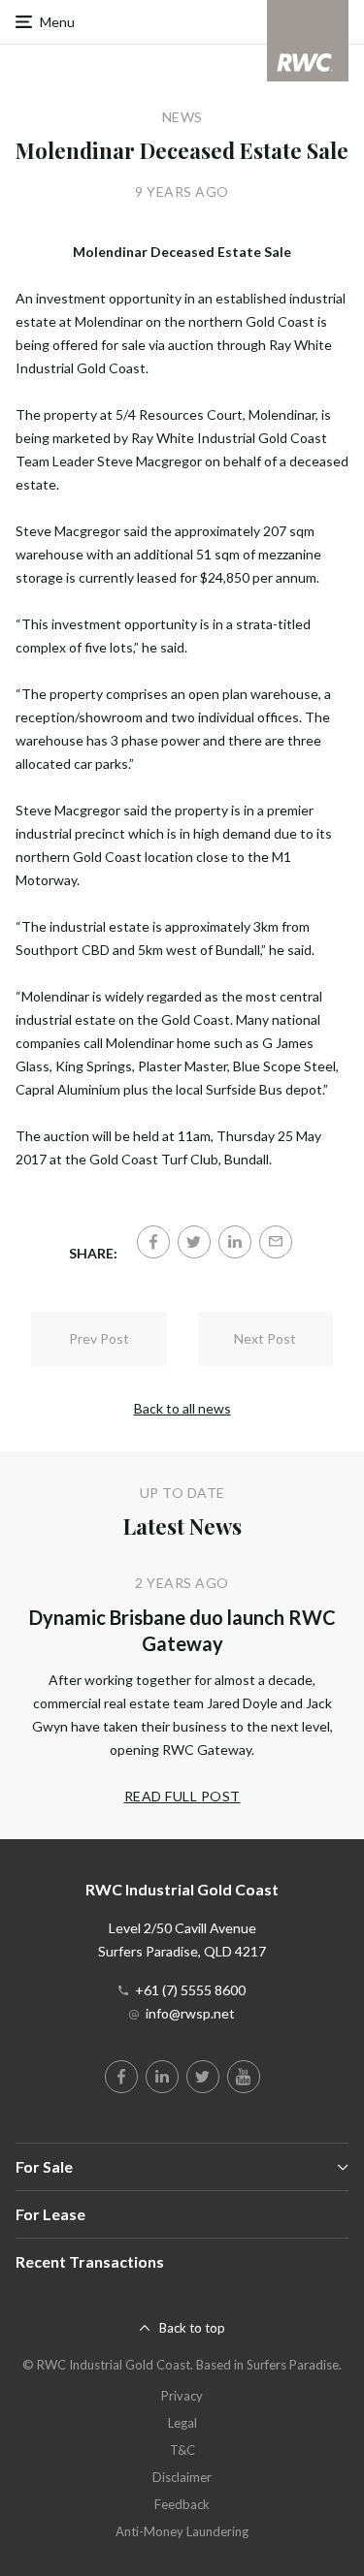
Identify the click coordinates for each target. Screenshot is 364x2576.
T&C (182, 2450)
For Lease (50, 2214)
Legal (182, 2423)
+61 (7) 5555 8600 (190, 1990)
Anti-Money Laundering (182, 2531)
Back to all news (182, 1408)
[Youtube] (244, 2077)
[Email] (276, 1242)
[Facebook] (153, 1242)
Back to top (192, 2328)
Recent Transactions (90, 2261)
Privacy (182, 2396)
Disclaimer (182, 2477)
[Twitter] (194, 1242)
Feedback (182, 2504)
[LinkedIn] (235, 1242)
